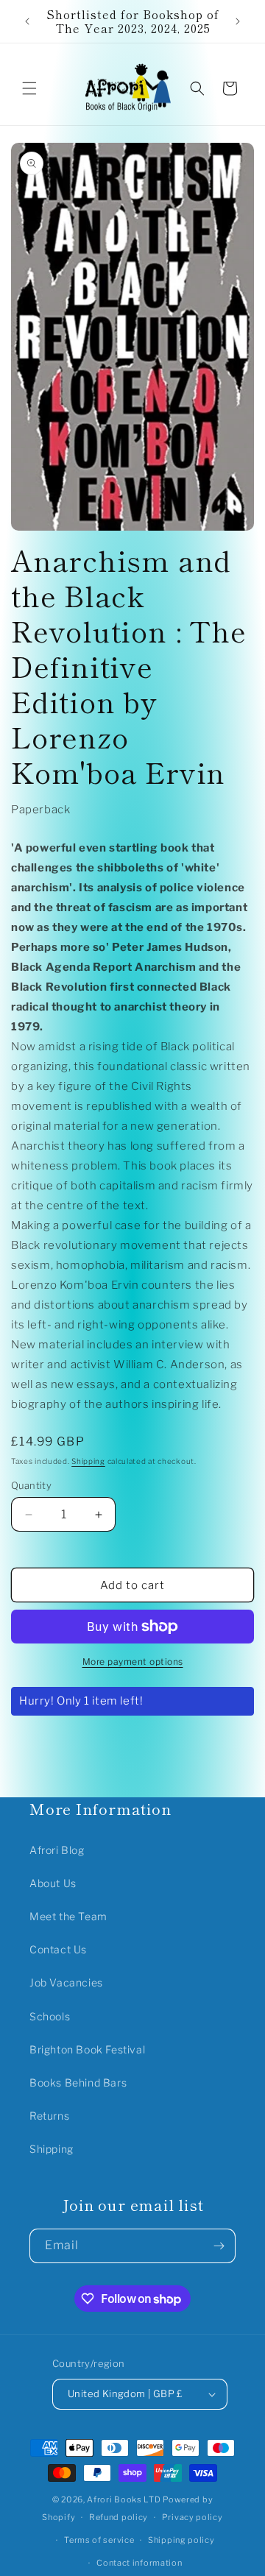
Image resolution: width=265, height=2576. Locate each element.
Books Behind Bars (78, 2083)
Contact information (139, 2563)
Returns (49, 2116)
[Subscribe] (219, 2246)
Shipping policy (181, 2540)
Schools (50, 2016)
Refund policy (119, 2517)
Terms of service (99, 2540)
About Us (53, 1883)
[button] (29, 88)
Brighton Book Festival (87, 2049)
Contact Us (58, 1949)
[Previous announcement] (27, 21)
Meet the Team (68, 1916)
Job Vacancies (66, 1982)
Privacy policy (192, 2517)
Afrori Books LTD (124, 2499)
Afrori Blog (57, 1850)
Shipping (88, 1461)
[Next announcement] (238, 21)
